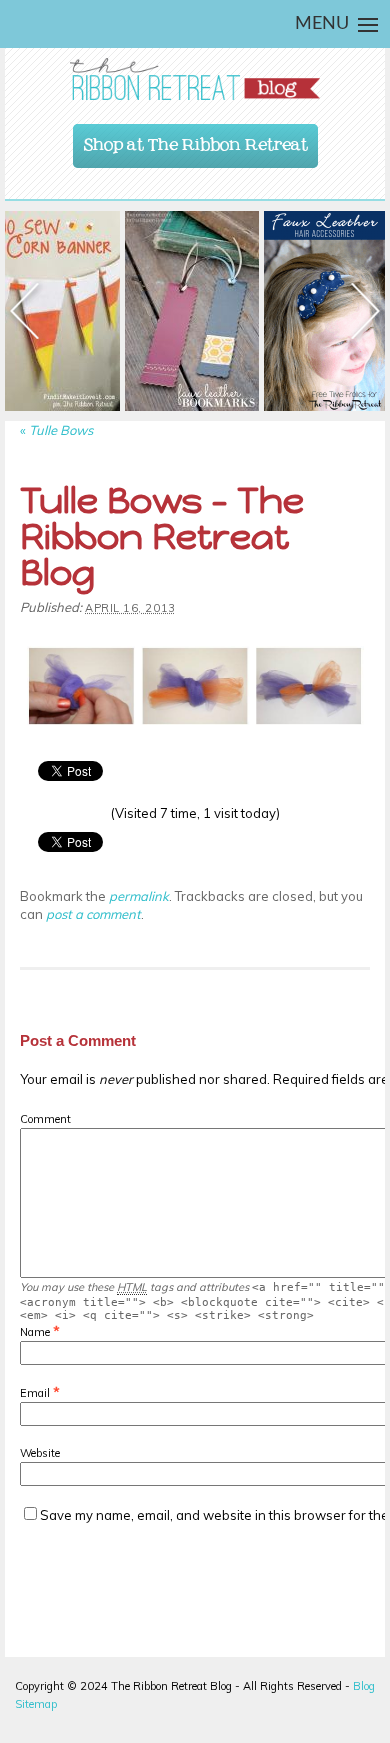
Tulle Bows (56, 430)
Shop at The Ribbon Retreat (196, 140)
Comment (45, 1119)
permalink (139, 896)
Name (35, 1332)
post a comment (93, 914)
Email (35, 1393)
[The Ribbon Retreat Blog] (195, 79)
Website (40, 1453)
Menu (322, 24)
